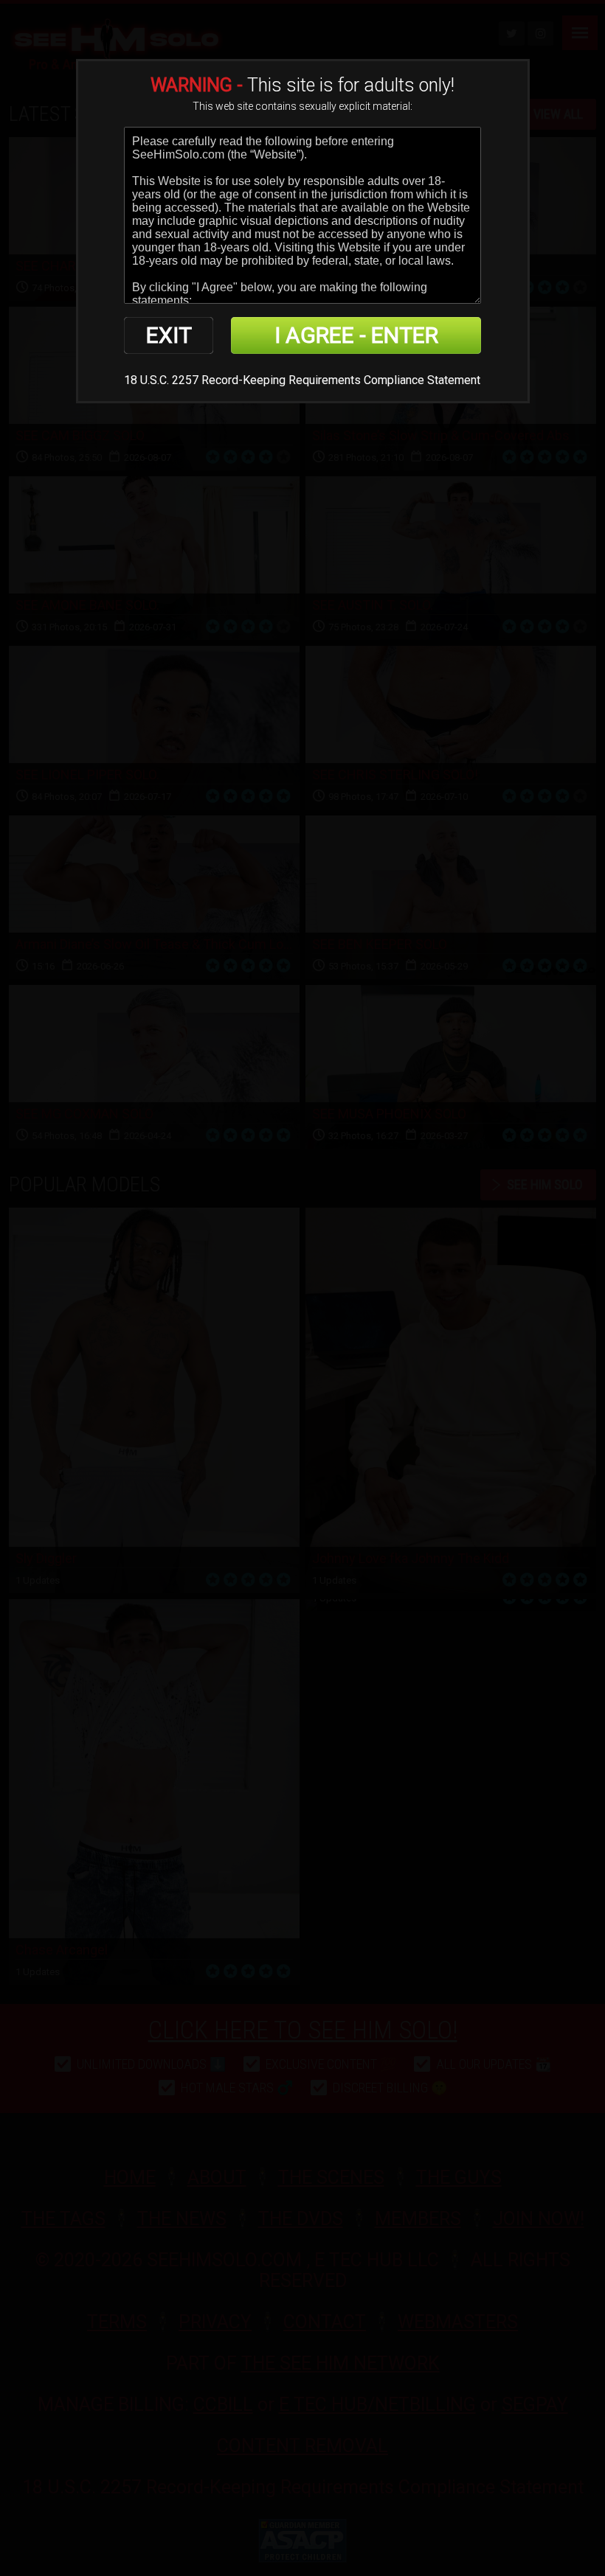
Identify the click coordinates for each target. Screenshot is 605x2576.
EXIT (169, 335)
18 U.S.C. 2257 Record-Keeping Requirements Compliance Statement (302, 380)
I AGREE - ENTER (356, 335)
